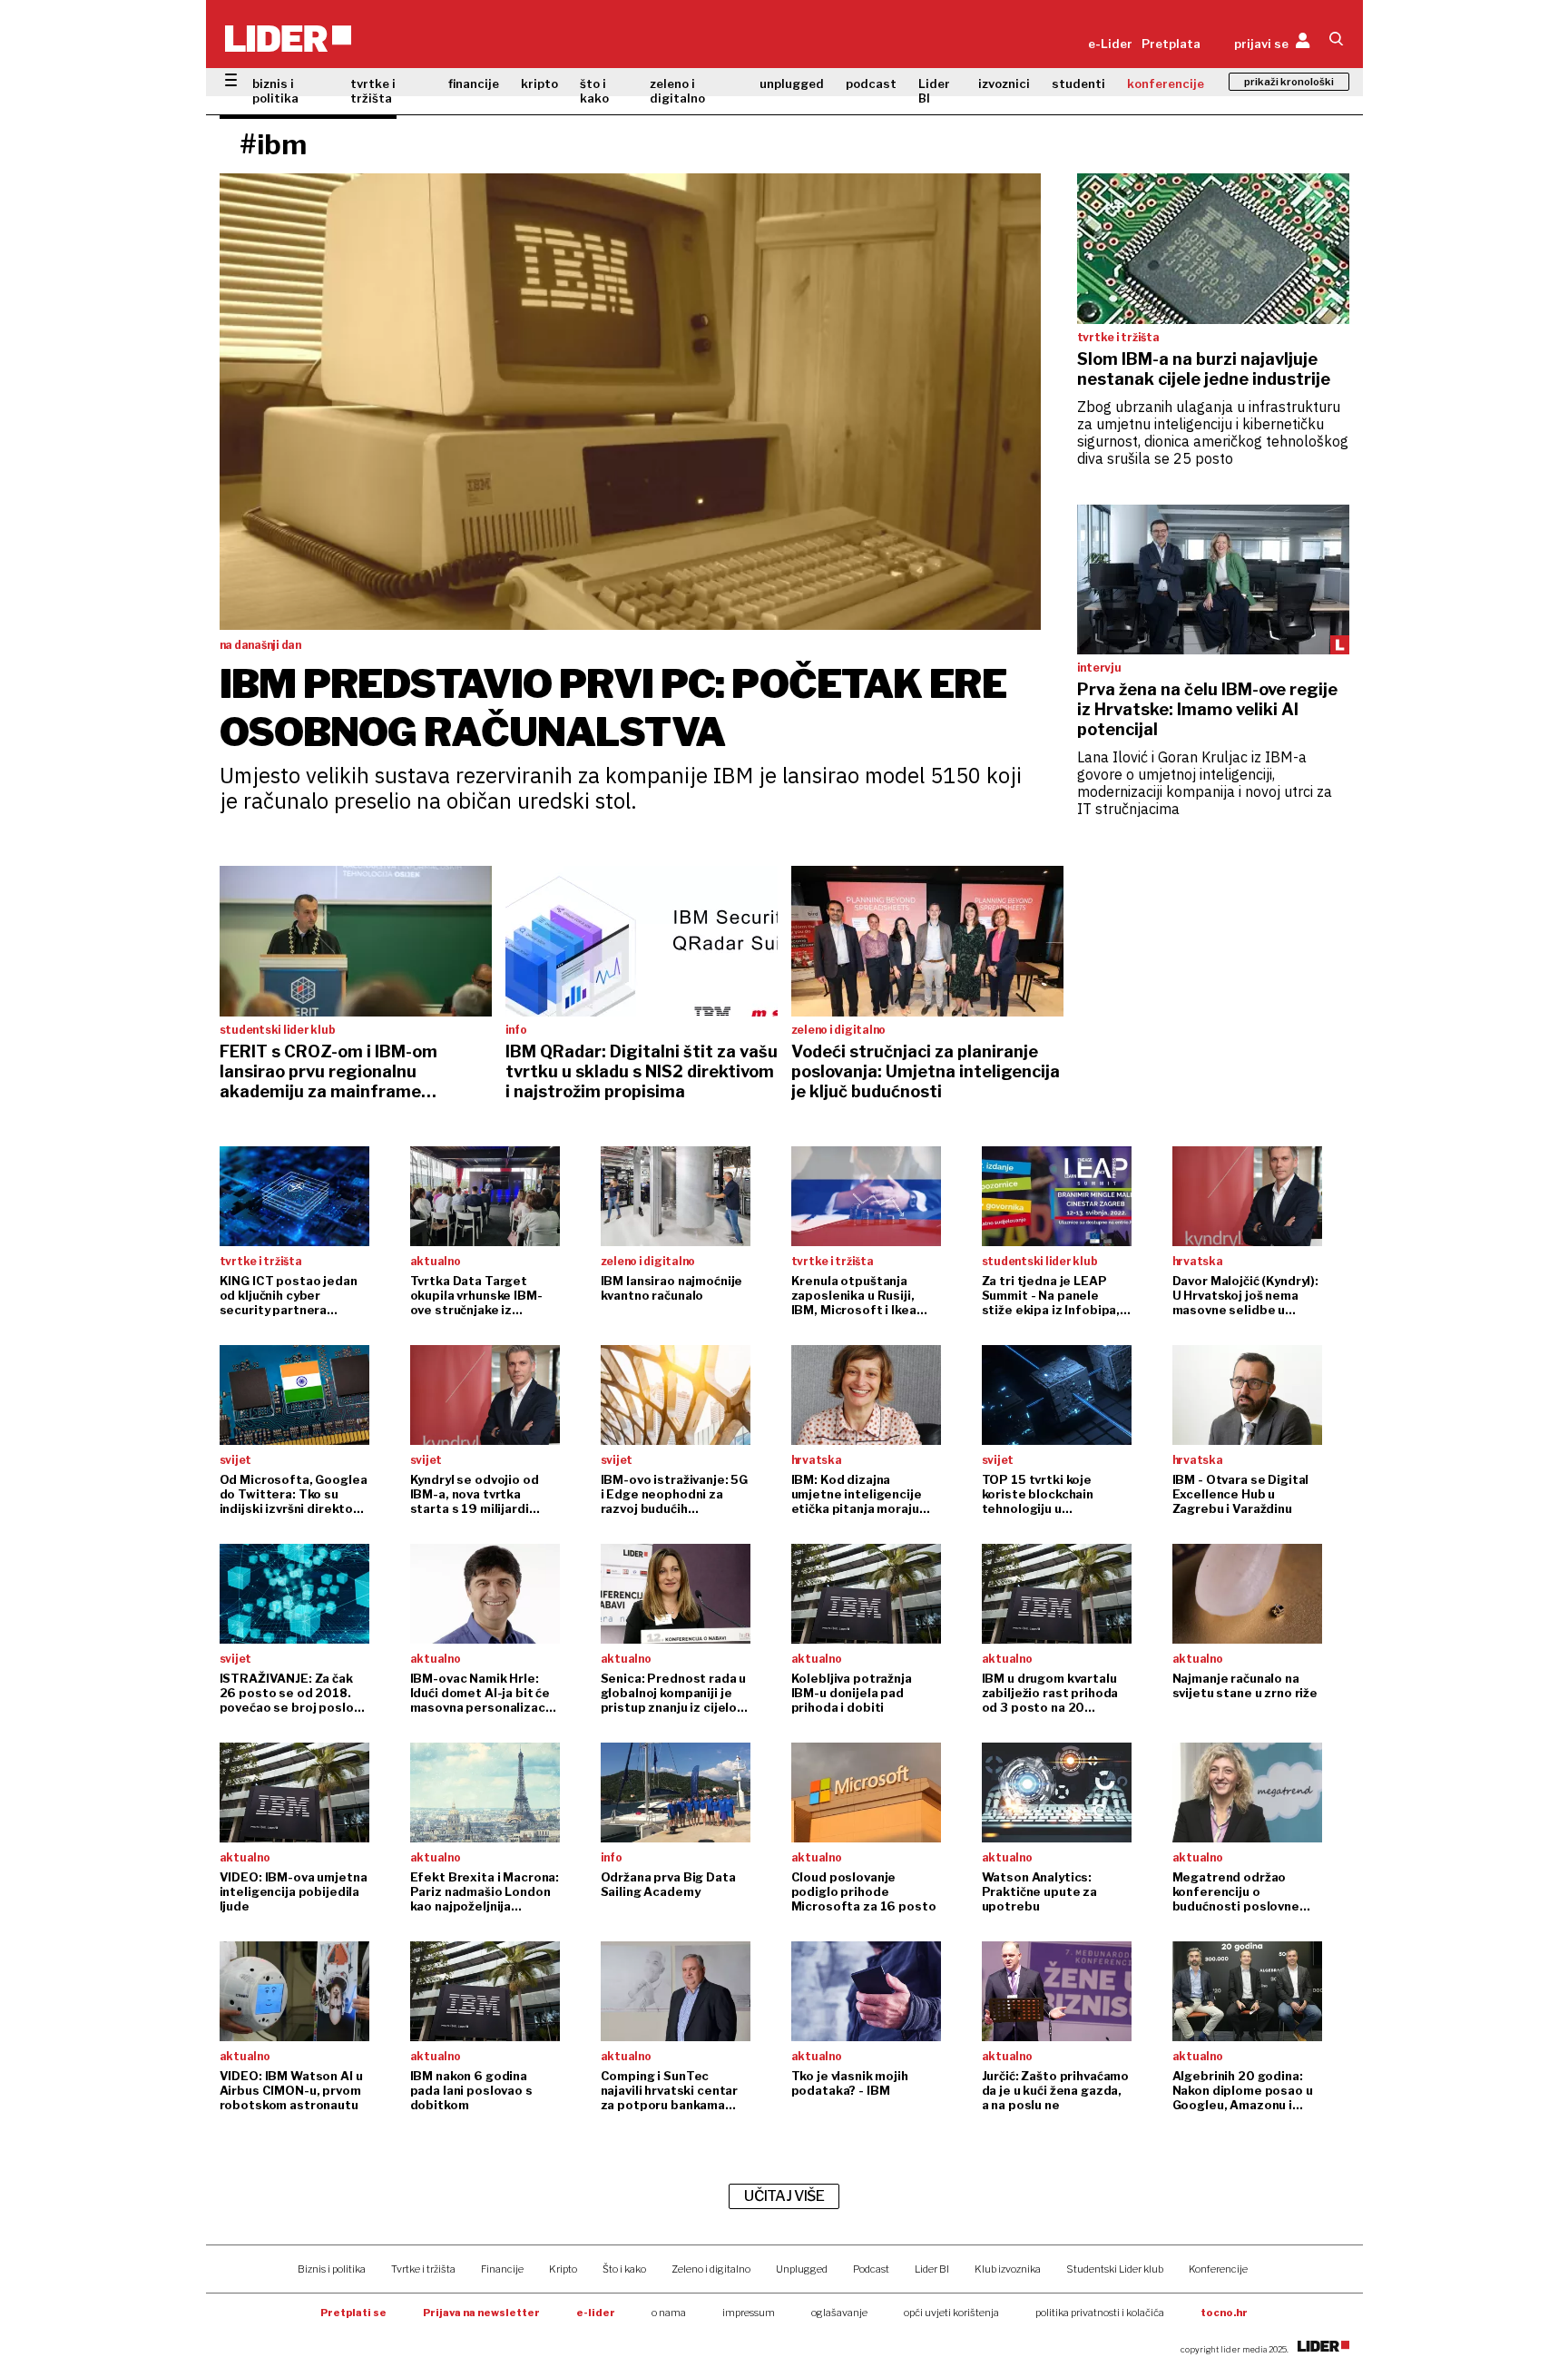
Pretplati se (353, 2313)
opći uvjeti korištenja (951, 2313)
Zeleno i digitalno (711, 2269)
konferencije (1166, 83)
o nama (669, 2313)
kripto (539, 83)
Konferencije (1218, 2269)
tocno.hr (1224, 2313)
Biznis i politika (332, 2269)
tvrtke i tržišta (373, 91)
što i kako (594, 91)
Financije (502, 2269)
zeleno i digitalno (677, 91)
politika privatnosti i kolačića (1100, 2313)
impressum (749, 2313)
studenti (1078, 83)
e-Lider (1110, 44)
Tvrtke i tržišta (423, 2269)
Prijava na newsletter (481, 2313)
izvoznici (1004, 83)
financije (474, 83)
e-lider (596, 2313)
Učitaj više (784, 2196)
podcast (871, 83)
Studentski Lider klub (1115, 2269)
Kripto (563, 2269)
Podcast (871, 2269)
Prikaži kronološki (1289, 82)
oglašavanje (839, 2313)
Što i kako (624, 2269)
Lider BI (934, 91)
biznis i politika (275, 91)
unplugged (792, 83)
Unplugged (802, 2269)
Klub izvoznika (1008, 2269)
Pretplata (1171, 44)
